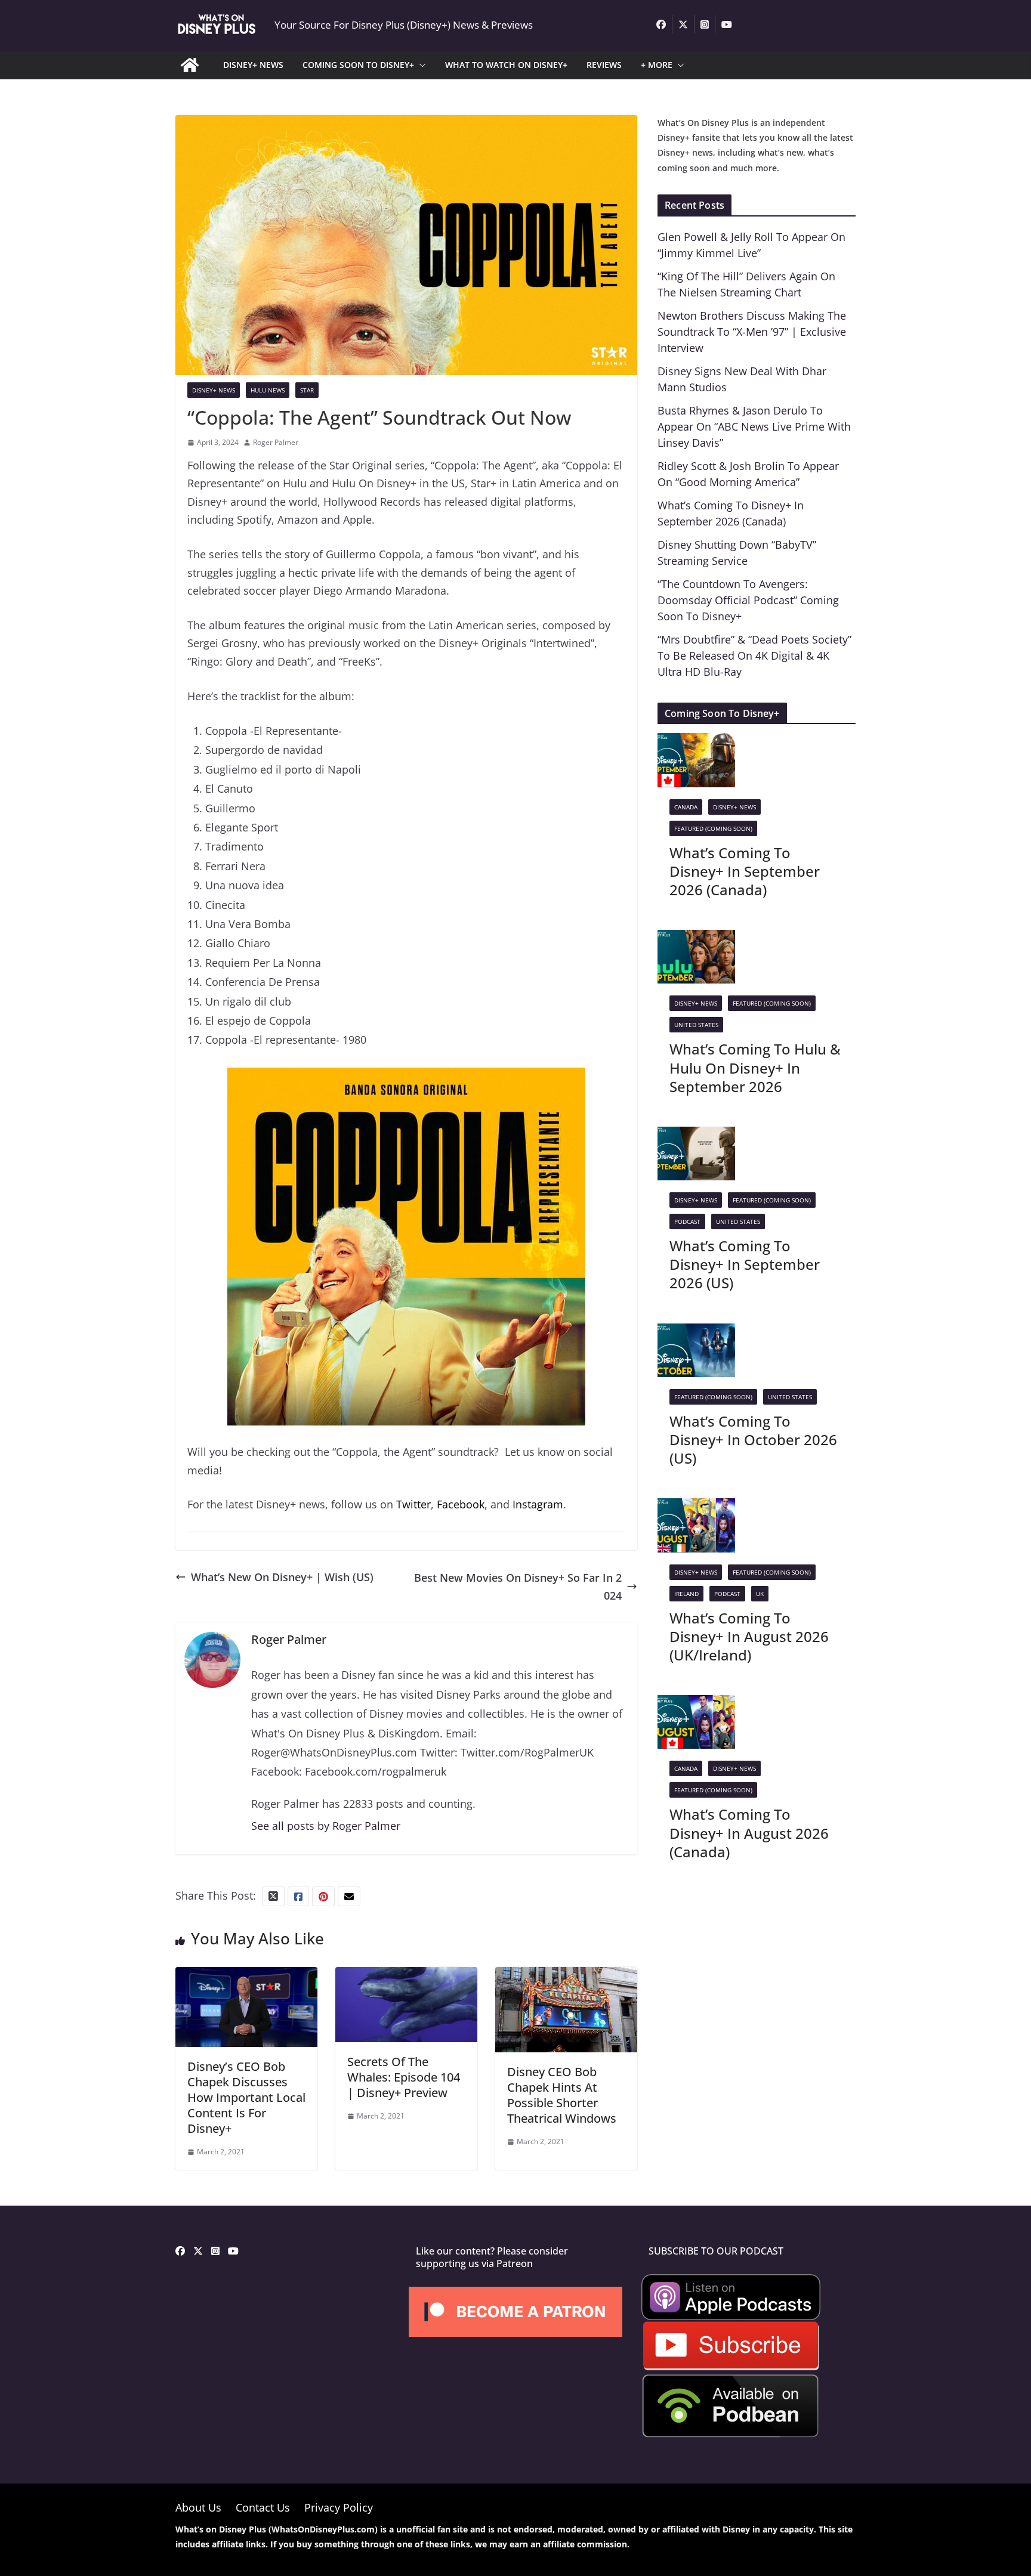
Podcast (687, 1221)
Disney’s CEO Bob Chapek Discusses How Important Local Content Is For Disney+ (246, 2097)
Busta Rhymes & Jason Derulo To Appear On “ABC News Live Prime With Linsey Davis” (754, 426)
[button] (420, 65)
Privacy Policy (339, 2507)
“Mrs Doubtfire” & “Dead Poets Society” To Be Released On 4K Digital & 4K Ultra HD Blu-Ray (754, 655)
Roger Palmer (276, 442)
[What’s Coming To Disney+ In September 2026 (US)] (696, 1136)
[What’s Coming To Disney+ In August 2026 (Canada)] (696, 1704)
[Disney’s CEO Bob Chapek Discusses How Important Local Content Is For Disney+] (246, 1976)
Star (307, 390)
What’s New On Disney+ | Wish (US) (282, 1577)
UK (760, 1594)
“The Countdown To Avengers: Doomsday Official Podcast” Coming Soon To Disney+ (748, 600)
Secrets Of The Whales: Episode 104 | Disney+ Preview (404, 2077)
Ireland (686, 1594)
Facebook (461, 1504)
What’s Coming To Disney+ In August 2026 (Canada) (749, 1833)
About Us (198, 2507)
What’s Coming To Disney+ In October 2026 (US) (753, 1439)
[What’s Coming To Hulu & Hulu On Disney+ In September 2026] (696, 939)
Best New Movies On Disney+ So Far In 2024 (518, 1587)
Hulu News (268, 390)
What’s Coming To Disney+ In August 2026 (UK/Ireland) (749, 1636)
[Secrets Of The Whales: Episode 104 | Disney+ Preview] (406, 1976)
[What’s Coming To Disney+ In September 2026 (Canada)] (696, 742)
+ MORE (657, 65)
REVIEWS (604, 65)
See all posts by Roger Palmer (326, 1826)
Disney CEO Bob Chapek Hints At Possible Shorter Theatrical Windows (562, 2095)
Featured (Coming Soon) (713, 828)
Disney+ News (214, 390)
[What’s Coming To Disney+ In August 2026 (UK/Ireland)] (696, 1507)
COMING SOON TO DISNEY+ (358, 65)
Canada (686, 807)
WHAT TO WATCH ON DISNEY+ (506, 65)
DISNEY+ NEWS (253, 65)
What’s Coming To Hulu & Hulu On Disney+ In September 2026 (755, 1067)
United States (696, 1025)
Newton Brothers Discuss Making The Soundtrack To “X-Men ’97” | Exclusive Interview (752, 332)
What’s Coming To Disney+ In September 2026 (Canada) (745, 871)
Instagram (538, 1504)
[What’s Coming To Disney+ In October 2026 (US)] (696, 1332)
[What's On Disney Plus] (190, 65)
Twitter (413, 1504)
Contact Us (263, 2507)
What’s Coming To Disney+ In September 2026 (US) (745, 1264)
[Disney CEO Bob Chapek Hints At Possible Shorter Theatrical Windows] (566, 1976)
